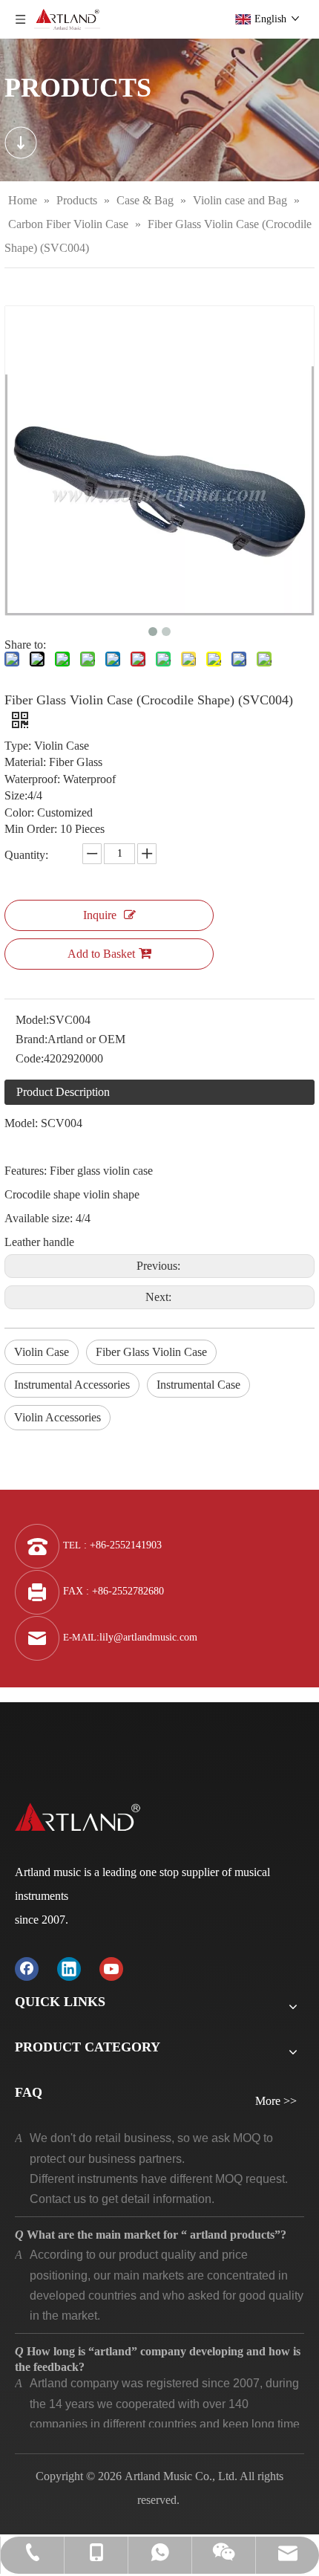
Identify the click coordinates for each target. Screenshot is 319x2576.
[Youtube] (111, 1968)
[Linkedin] (69, 1968)
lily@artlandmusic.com (148, 1637)
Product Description (63, 1092)
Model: (32, 1020)
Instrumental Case (198, 1385)
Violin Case (42, 1352)
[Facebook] (27, 1968)
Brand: (32, 1039)
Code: (30, 1058)
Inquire (100, 915)
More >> (276, 2101)
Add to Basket (101, 954)
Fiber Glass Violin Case (151, 1352)
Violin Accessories (57, 1417)
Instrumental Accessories (72, 1385)
